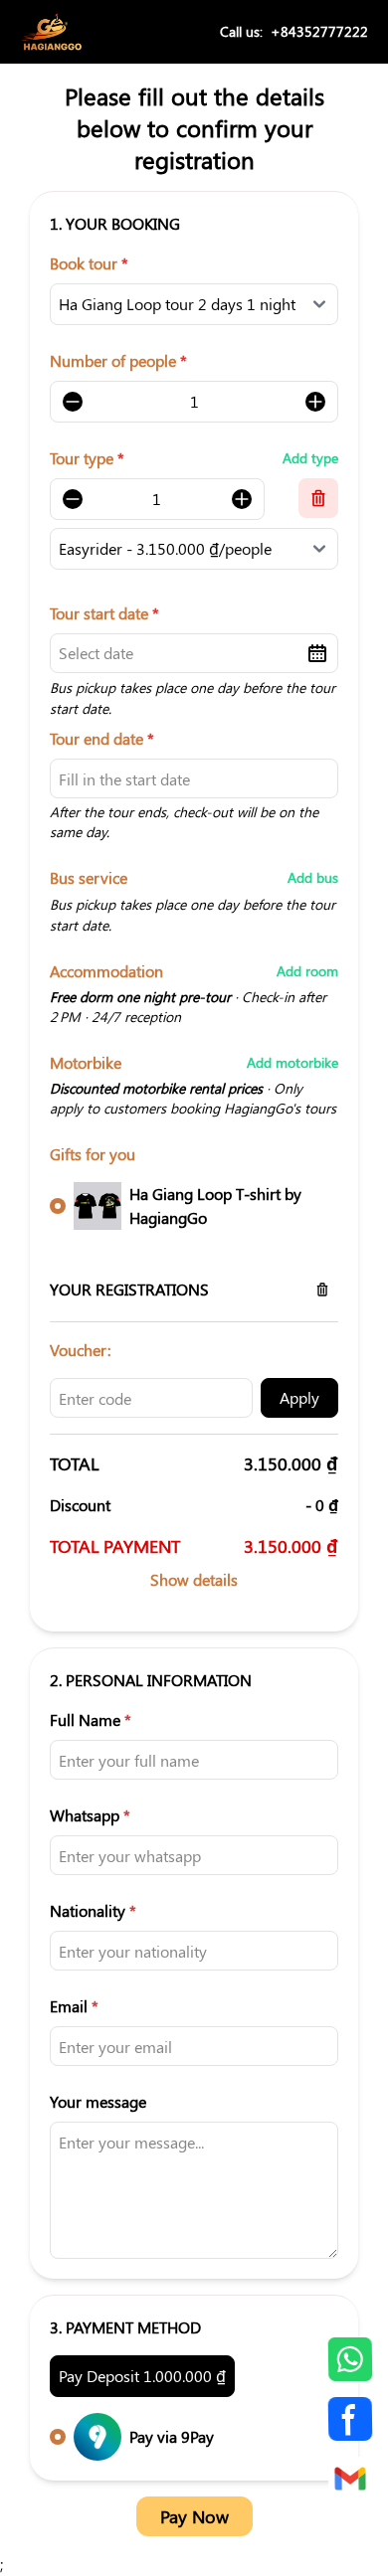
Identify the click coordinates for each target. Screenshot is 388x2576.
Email (74, 2006)
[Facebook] (351, 2419)
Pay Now (194, 2516)
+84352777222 (319, 31)
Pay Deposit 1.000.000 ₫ (142, 2376)
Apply (299, 1397)
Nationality (93, 1910)
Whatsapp (90, 1815)
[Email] (350, 2479)
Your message (98, 2101)
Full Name (91, 1719)
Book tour (89, 263)
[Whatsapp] (350, 2359)
